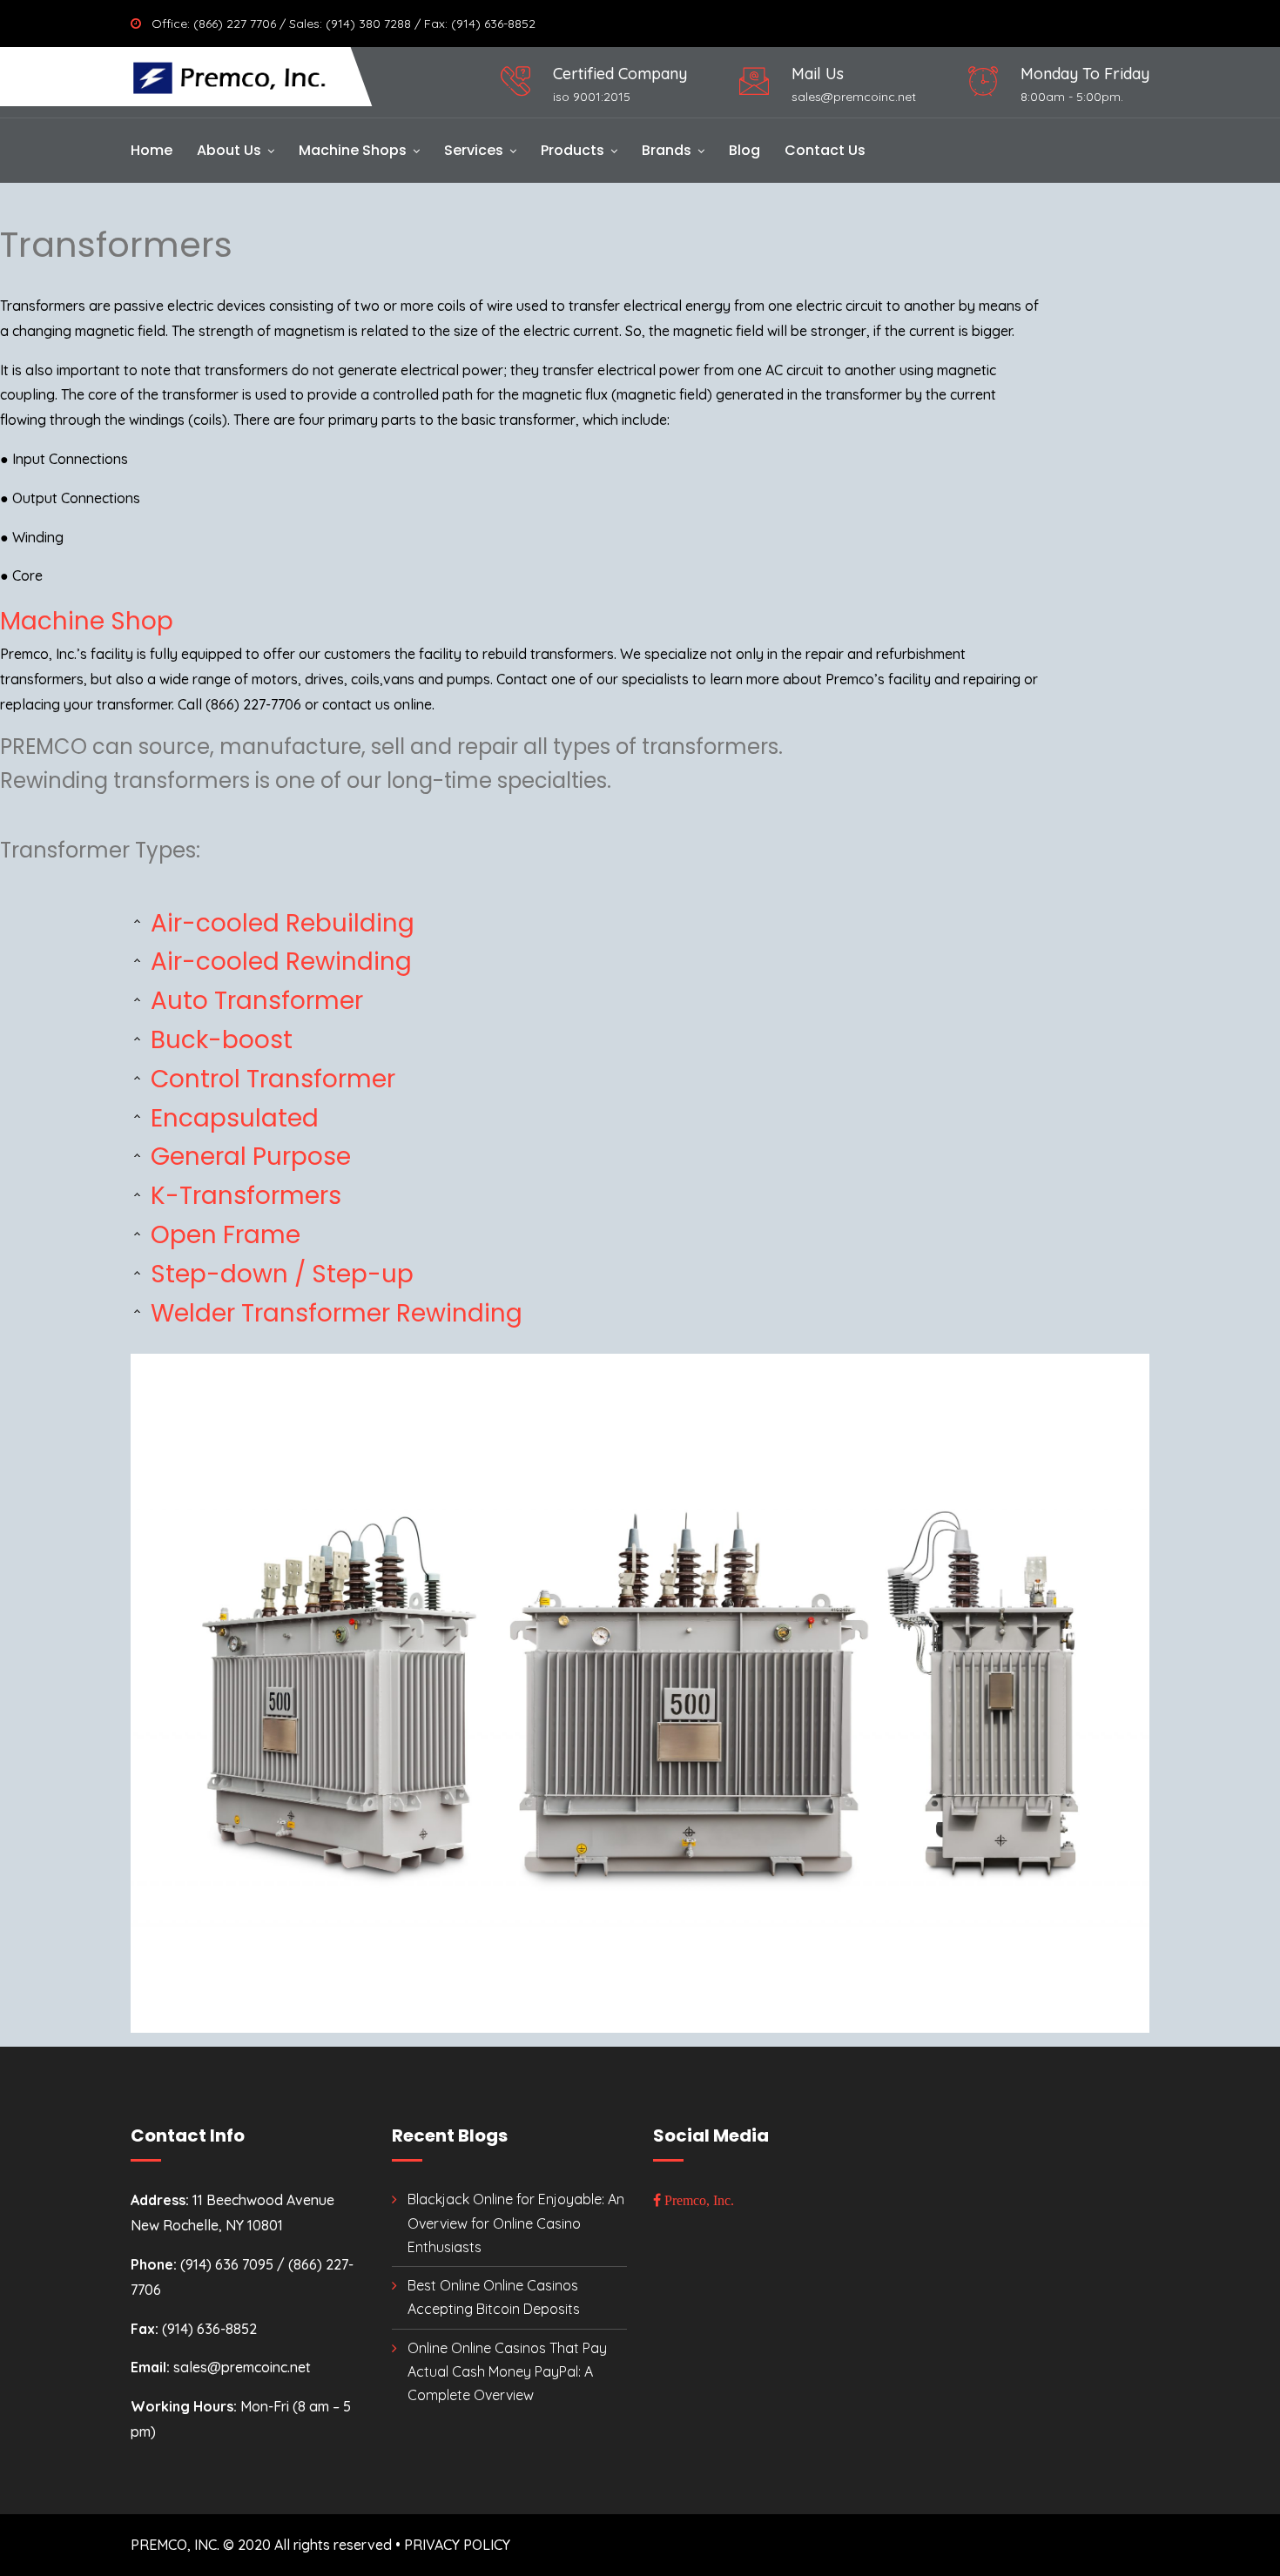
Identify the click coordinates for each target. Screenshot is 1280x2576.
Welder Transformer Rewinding (333, 1313)
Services (474, 150)
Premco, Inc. (697, 2200)
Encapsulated (232, 1118)
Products (573, 150)
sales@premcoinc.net (854, 97)
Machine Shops (353, 150)
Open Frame (222, 1235)
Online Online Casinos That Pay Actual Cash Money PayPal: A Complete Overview (507, 2371)
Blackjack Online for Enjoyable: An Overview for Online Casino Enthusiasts (516, 2223)
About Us (229, 150)
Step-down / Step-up (279, 1274)
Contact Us (825, 150)
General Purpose (248, 1157)
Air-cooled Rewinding (278, 962)
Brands (667, 150)
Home (152, 150)
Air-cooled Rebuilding (280, 923)
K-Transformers (243, 1196)
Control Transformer (270, 1079)
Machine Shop (87, 621)
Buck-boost (219, 1040)
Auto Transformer (254, 1001)
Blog (744, 150)
